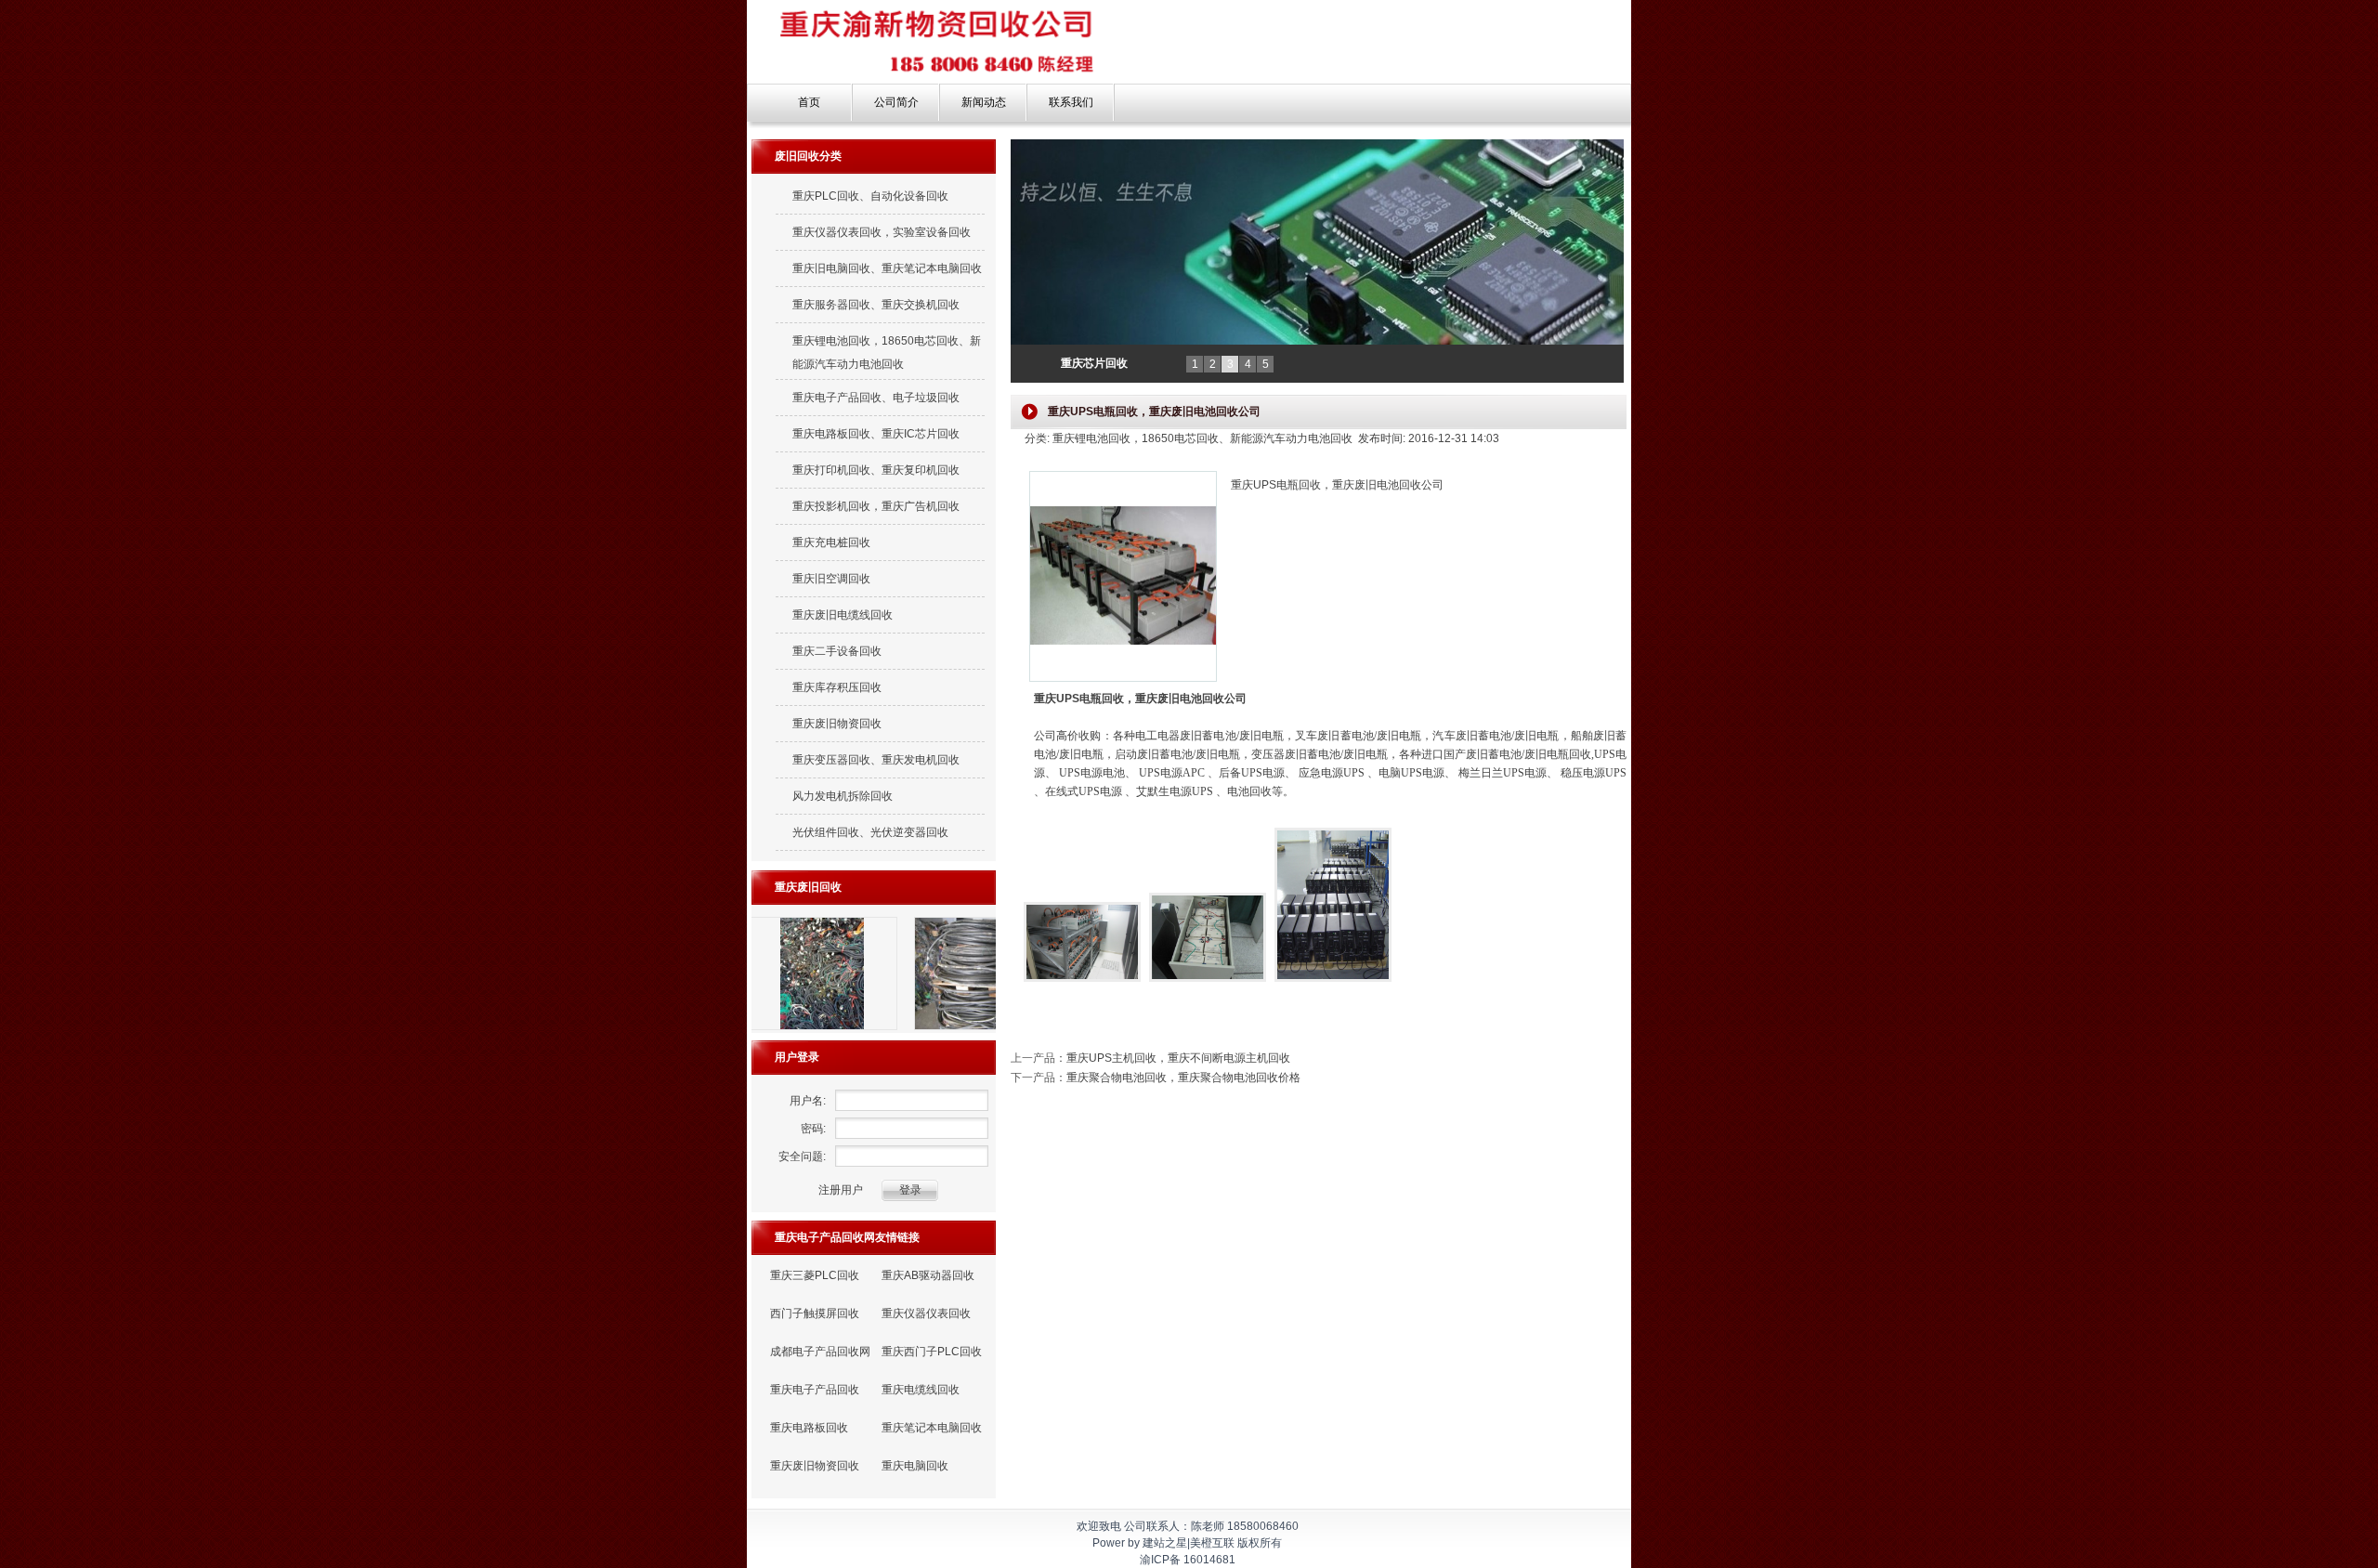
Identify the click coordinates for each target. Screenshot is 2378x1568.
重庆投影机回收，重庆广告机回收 (876, 506)
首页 (809, 102)
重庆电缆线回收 (921, 1390)
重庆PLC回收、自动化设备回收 (870, 196)
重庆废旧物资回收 (837, 724)
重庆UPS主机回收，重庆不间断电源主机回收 (1178, 1058)
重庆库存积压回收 (837, 687)
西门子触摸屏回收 (815, 1313)
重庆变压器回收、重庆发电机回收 (876, 760)
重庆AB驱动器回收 (928, 1275)
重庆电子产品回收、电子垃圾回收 (876, 398)
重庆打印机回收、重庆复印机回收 (876, 470)
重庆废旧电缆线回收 (843, 615)
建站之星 (1165, 1543)
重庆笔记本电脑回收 (932, 1428)
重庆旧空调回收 (831, 579)
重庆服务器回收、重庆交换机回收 (876, 305)
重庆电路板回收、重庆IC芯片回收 (876, 434)
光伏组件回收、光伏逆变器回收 (870, 832)
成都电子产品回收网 (820, 1352)
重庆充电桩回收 (831, 542)
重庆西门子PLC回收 (932, 1352)
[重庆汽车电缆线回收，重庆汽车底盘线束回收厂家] (847, 1029)
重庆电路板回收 (809, 1428)
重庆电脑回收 (915, 1466)
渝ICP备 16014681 (1188, 1560)
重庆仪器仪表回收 (926, 1313)
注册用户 (841, 1190)
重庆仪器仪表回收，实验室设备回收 (882, 232)
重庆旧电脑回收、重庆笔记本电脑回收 (887, 268)
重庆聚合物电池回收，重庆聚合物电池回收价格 (1183, 1078)
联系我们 (1071, 102)
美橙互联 (1212, 1543)
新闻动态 (984, 102)
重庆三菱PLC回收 (815, 1275)
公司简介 (896, 102)
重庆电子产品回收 (815, 1390)
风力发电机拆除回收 (843, 796)
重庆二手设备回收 (837, 651)
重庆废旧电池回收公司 (1191, 699)
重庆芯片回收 (1094, 363)
